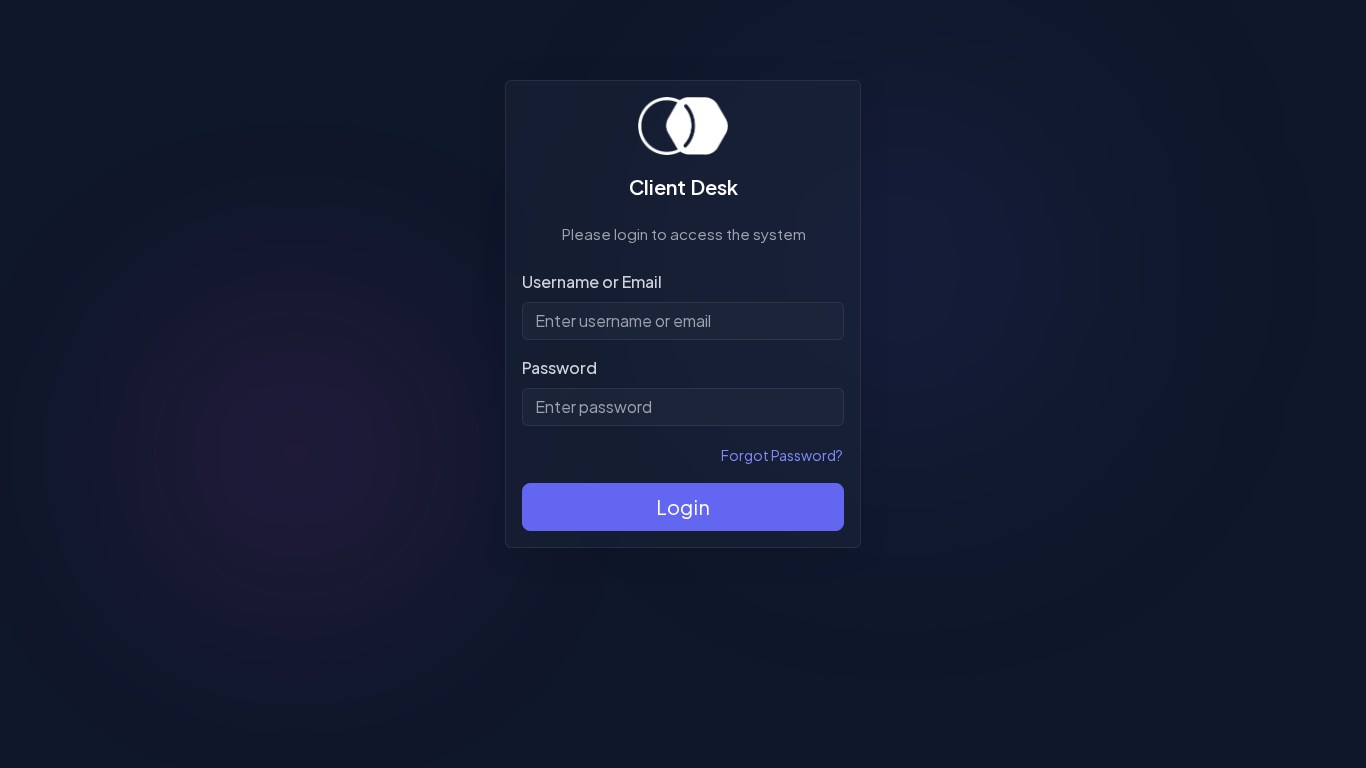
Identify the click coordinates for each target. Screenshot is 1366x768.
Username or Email (592, 281)
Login (683, 506)
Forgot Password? (782, 455)
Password (559, 367)
